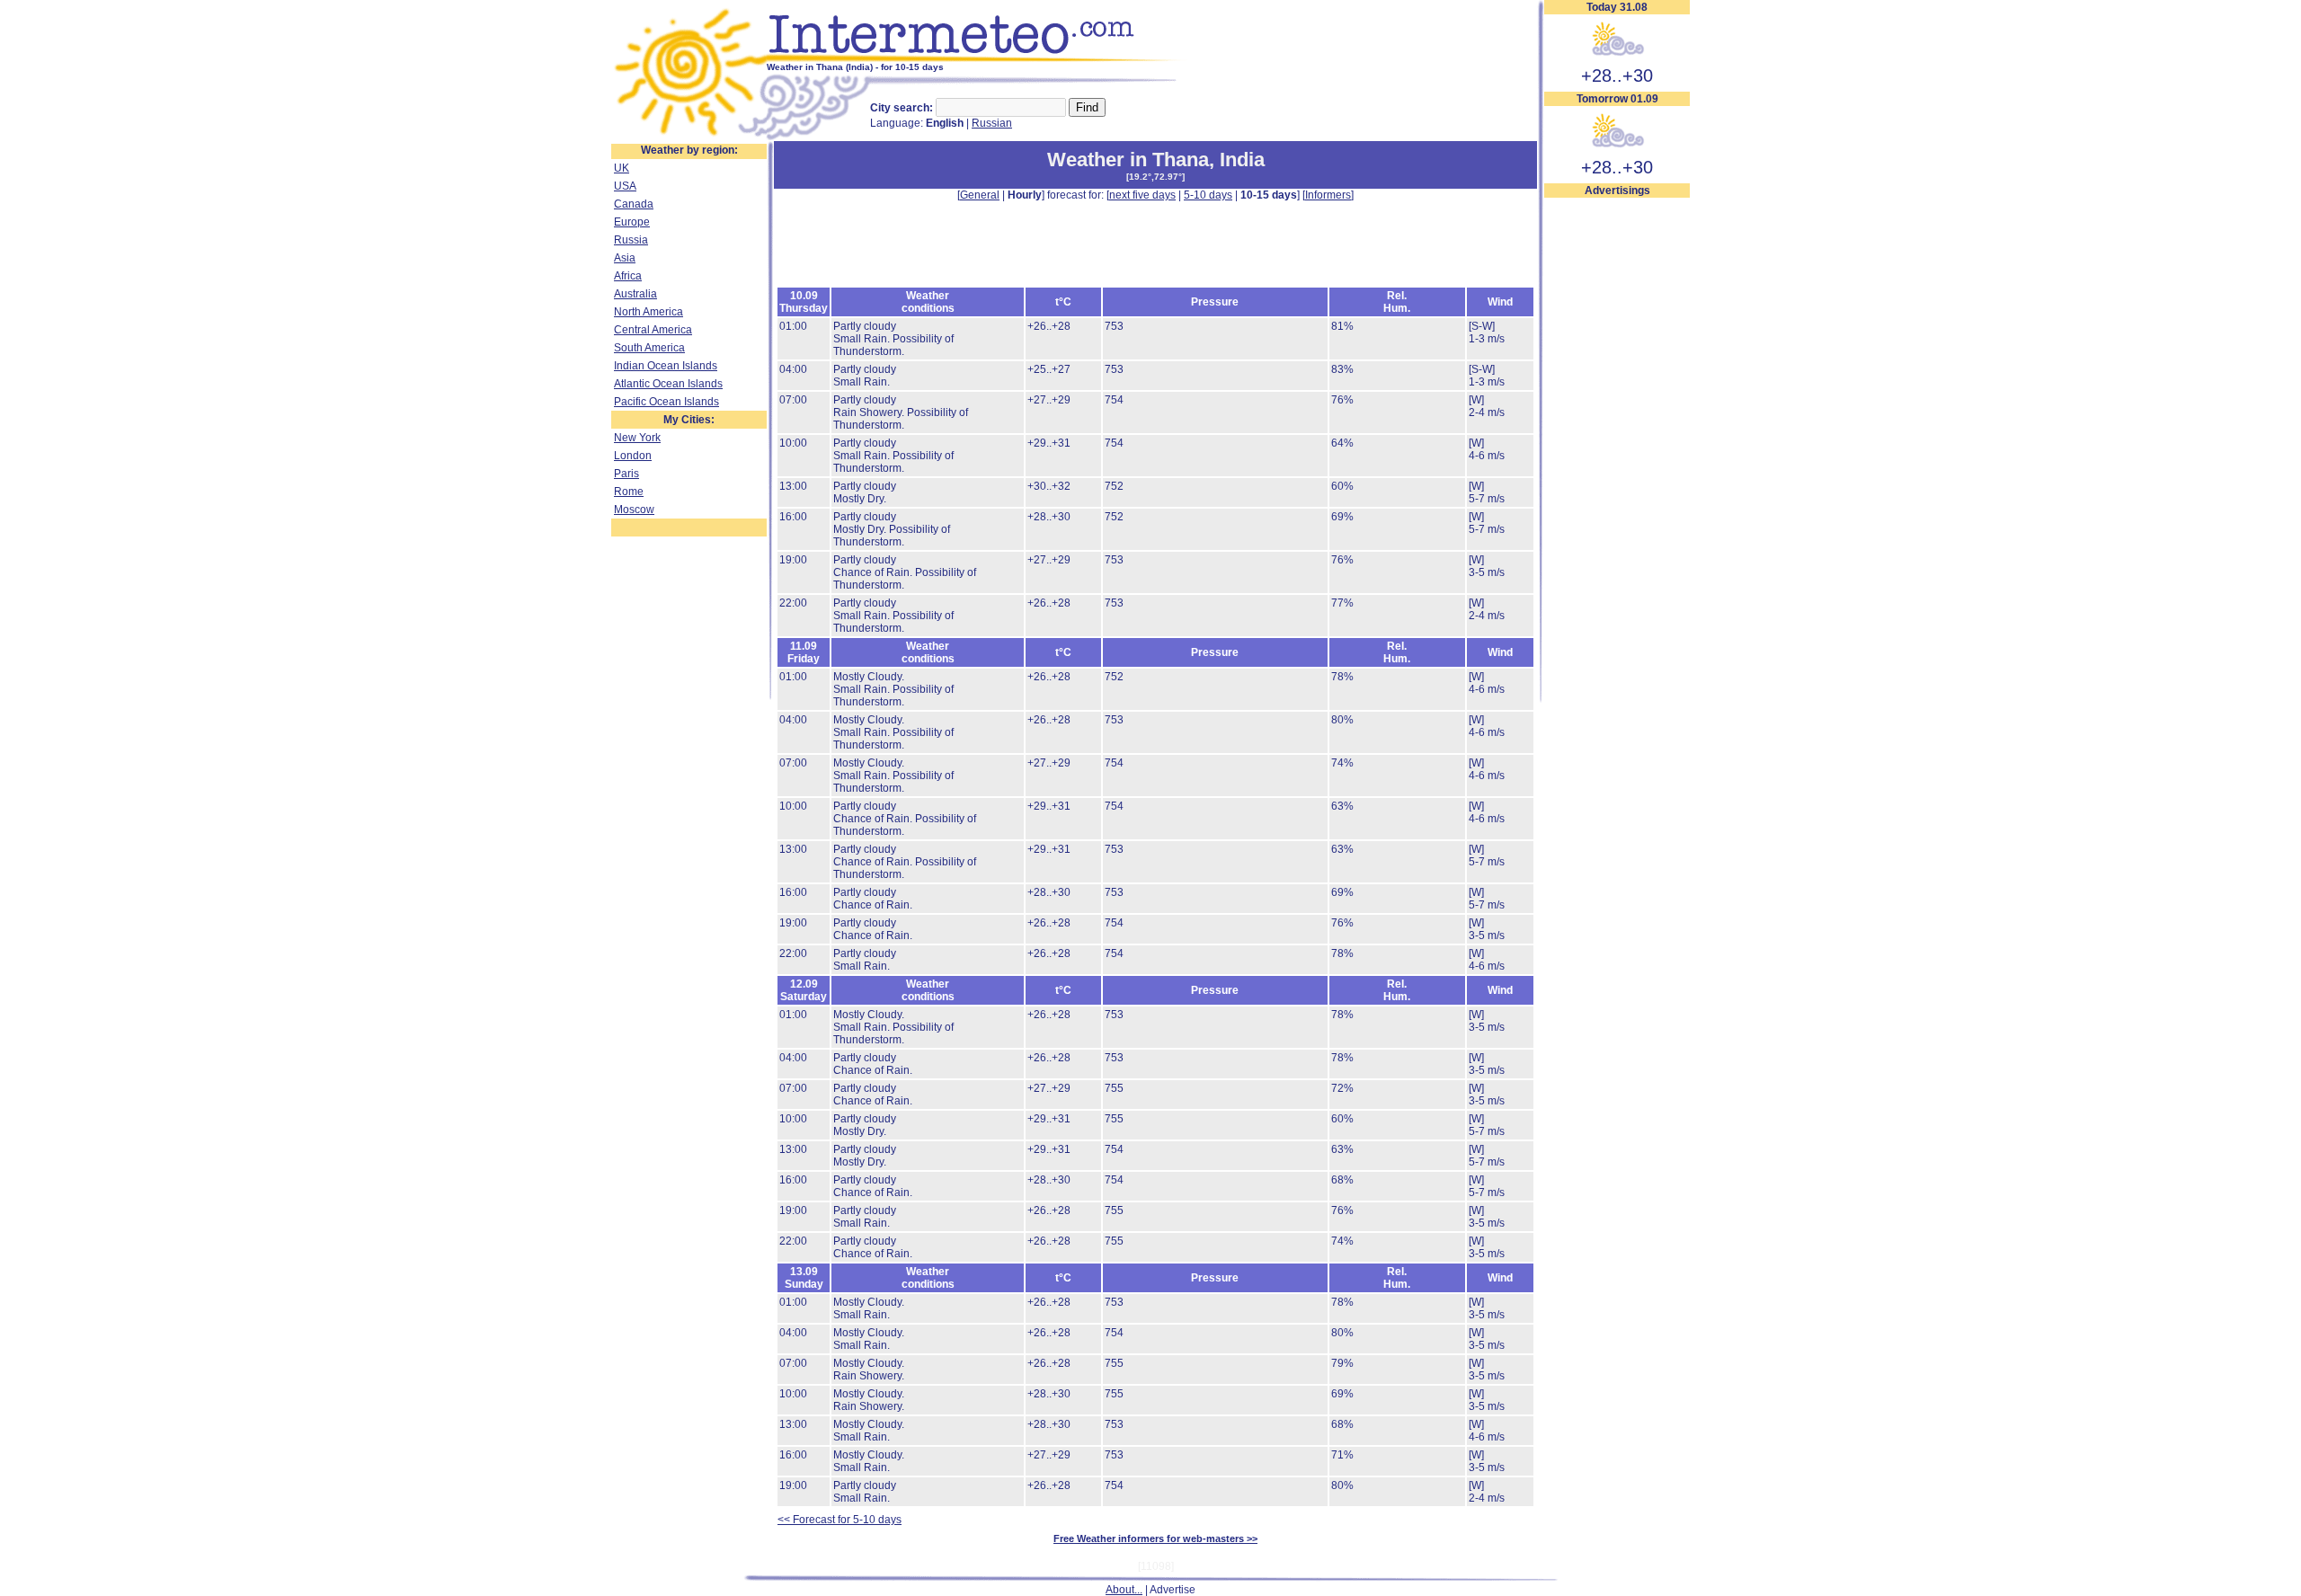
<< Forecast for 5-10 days (840, 1520)
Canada (634, 204)
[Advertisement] (1617, 468)
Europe (632, 222)
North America (649, 312)
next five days (1142, 195)
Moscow (634, 510)
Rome (629, 492)
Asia (625, 258)
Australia (635, 294)
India (1242, 160)
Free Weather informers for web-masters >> (1155, 1538)
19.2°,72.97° (1155, 177)
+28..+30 (1617, 75)
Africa (628, 276)
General (980, 195)
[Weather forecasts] (977, 58)
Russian (992, 123)
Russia (631, 240)
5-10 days (1208, 195)
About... (1124, 1590)
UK (622, 168)
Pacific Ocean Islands (666, 402)
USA (625, 186)
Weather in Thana (1128, 160)
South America (649, 348)
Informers (1328, 195)
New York (637, 438)
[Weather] (689, 137)
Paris (626, 474)
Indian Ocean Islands (666, 366)
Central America (653, 330)
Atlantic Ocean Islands (668, 384)
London (633, 456)
